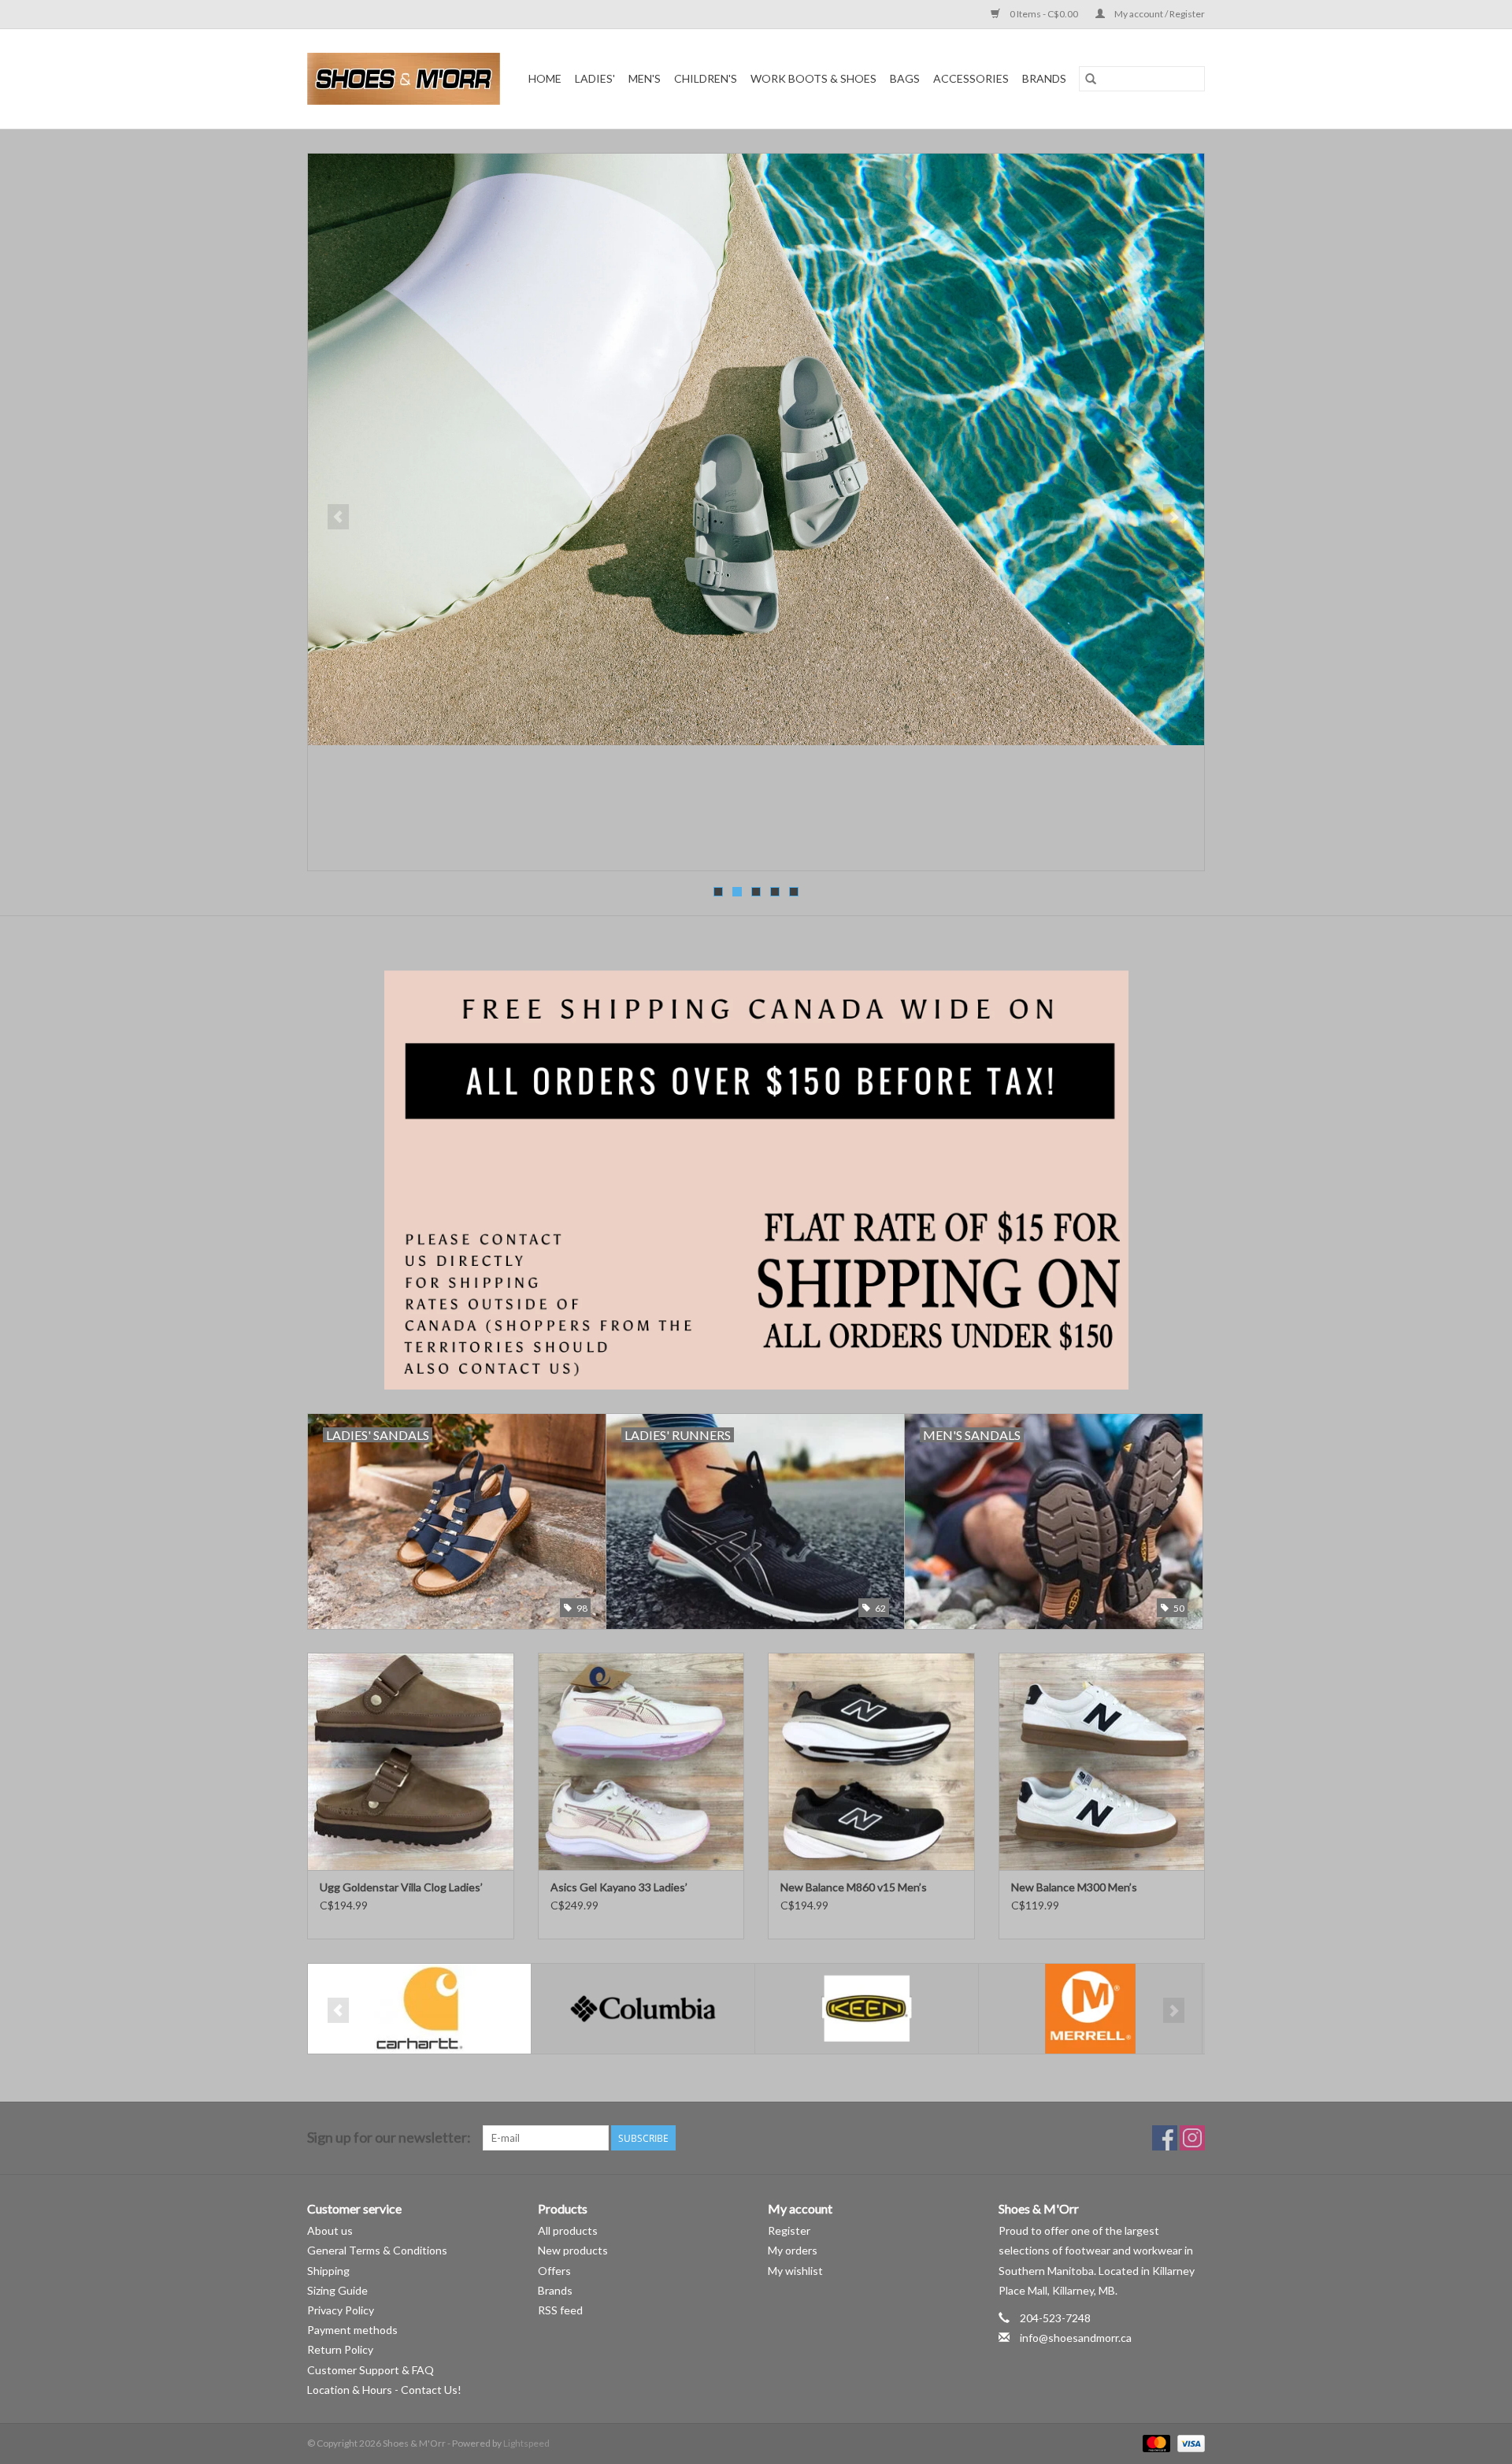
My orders (793, 2250)
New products (573, 2250)
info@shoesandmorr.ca (1076, 2338)
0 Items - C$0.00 (1044, 14)
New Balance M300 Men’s (1074, 1887)
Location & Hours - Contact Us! (384, 2390)
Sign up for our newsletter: (389, 2137)
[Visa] (1188, 2442)
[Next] (1174, 517)
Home (545, 78)
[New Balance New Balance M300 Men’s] (1102, 1761)
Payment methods (352, 2330)
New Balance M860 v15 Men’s (854, 1887)
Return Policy (340, 2349)
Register (789, 2230)
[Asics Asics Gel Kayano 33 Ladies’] (641, 1761)
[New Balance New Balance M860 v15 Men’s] (871, 1761)
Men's (645, 78)
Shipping (328, 2271)
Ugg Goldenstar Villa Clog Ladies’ (401, 1887)
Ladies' (595, 78)
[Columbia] (419, 2009)
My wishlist (795, 2271)
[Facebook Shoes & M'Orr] (1165, 2138)
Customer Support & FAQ (371, 2370)
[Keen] (643, 2009)
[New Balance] (1090, 2009)
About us (330, 2230)
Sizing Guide (337, 2290)
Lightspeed (526, 2443)
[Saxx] (756, 512)
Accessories (971, 78)
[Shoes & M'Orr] (406, 79)
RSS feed (560, 2310)
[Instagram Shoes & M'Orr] (1192, 2138)
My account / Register (1159, 14)
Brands (1044, 78)
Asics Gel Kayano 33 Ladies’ (619, 1887)
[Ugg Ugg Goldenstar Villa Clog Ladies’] (411, 1761)
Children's (706, 78)
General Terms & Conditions (377, 2250)
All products (568, 2230)
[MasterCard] (1154, 2442)
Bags (905, 78)
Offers (554, 2271)
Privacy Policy (341, 2310)
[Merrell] (867, 2009)
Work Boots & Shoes (813, 78)
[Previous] (338, 517)
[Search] (1091, 79)
